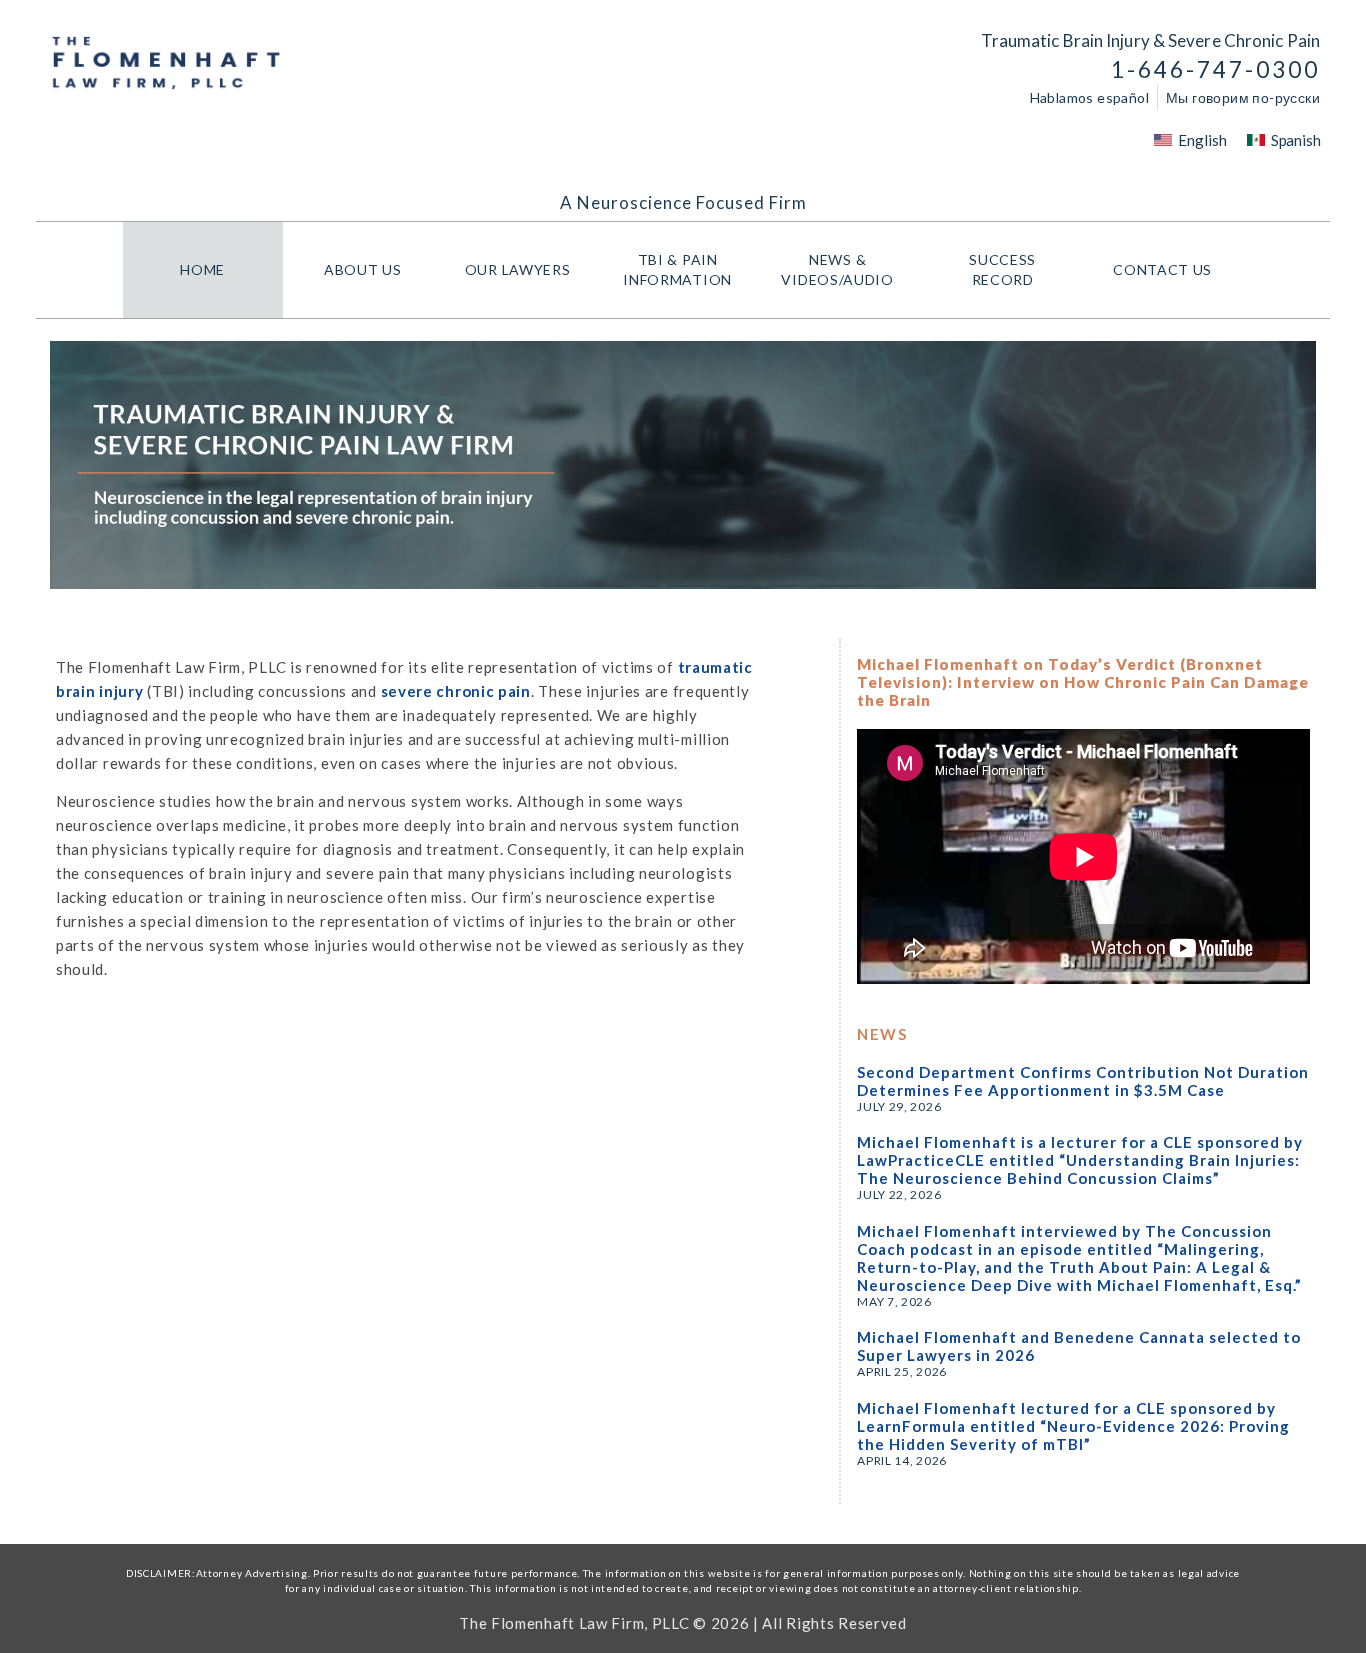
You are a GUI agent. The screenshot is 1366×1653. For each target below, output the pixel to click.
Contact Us (1162, 269)
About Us (363, 269)
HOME (202, 269)
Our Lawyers (518, 269)
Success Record (1002, 269)
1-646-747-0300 (1215, 69)
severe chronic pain (456, 691)
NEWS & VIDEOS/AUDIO (837, 269)
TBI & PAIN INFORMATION (677, 269)
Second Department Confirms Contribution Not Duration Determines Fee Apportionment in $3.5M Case (1083, 1081)
